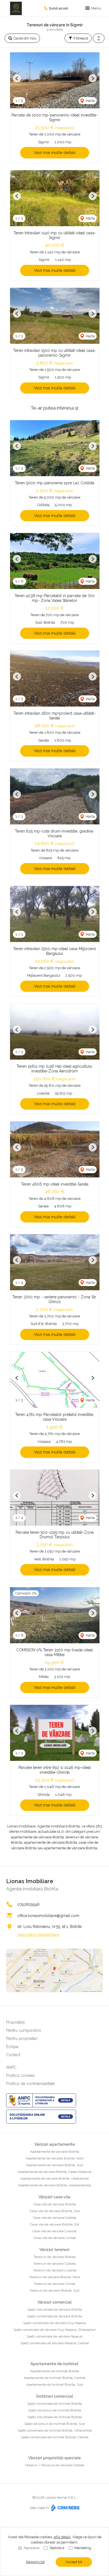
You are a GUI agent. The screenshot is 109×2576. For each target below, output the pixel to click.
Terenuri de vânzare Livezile (55, 2270)
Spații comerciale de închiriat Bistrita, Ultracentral (55, 2430)
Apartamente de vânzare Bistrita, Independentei (55, 2185)
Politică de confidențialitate (30, 2084)
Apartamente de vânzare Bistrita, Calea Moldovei (55, 2172)
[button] (99, 38)
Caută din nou (24, 38)
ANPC (11, 2067)
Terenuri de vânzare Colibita (54, 2264)
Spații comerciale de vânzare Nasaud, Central (55, 2343)
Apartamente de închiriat (54, 2364)
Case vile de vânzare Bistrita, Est (54, 2224)
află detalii (62, 2537)
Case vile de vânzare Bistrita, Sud (55, 2211)
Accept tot (74, 2562)
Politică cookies (20, 2075)
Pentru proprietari (22, 2039)
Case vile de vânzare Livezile (54, 2231)
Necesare (32, 2548)
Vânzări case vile (54, 2197)
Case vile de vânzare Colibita (55, 2218)
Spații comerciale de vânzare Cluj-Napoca (55, 2323)
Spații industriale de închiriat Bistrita (55, 2417)
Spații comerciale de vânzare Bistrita (54, 2316)
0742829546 (29, 1904)
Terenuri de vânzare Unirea (54, 2284)
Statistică (57, 2548)
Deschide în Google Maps (38, 1935)
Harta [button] (90, 101)
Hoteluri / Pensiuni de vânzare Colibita (55, 2465)
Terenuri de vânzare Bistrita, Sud (54, 2290)
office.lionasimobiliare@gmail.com (48, 1916)
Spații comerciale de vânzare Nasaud (54, 2336)
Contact (13, 2055)
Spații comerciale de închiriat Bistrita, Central (55, 2437)
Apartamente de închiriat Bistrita (55, 2371)
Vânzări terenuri (54, 2250)
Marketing (83, 2548)
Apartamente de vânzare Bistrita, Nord (55, 2158)
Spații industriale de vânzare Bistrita (55, 2309)
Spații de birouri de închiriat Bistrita (55, 2410)
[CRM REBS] (65, 2508)
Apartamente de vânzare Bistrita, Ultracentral (54, 2178)
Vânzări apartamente (55, 2144)
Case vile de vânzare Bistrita (55, 2204)
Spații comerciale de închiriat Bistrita (54, 2404)
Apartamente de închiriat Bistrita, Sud (55, 2385)
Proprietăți (16, 2022)
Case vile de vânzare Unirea (55, 2238)
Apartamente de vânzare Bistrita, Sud (55, 2165)
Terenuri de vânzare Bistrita (54, 2257)
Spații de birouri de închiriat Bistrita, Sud (55, 2424)
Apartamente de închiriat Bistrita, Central (54, 2378)
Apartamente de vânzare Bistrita (55, 2152)
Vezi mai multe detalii (55, 153)
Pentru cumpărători (24, 2030)
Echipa (12, 2047)
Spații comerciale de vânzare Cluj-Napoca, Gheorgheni (55, 2330)
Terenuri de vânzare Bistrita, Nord (54, 2277)
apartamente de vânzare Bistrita (37, 1837)
